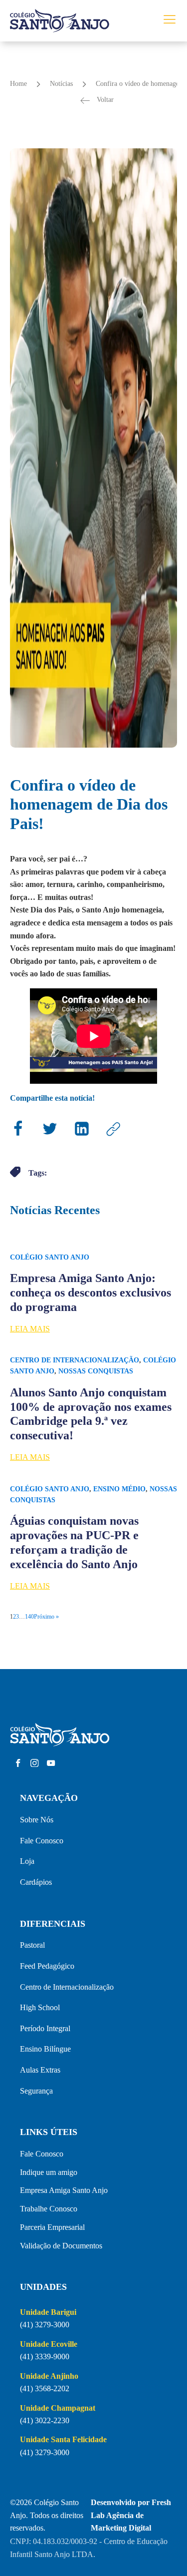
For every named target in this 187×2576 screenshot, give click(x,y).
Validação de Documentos (61, 2246)
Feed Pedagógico (47, 1966)
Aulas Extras (40, 2070)
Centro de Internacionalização (75, 1360)
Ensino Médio (119, 1489)
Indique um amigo (49, 2172)
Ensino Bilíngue (45, 2049)
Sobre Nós (37, 1820)
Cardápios (36, 1882)
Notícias (61, 84)
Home (18, 84)
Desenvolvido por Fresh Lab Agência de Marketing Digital (131, 2515)
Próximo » (46, 1617)
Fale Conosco (42, 1841)
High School (40, 2007)
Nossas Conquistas (96, 1371)
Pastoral (32, 1945)
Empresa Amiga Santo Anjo (64, 2190)
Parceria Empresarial (52, 2227)
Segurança (36, 2091)
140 (29, 1617)
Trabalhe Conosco (49, 2209)
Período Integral (45, 2028)
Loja (27, 1861)
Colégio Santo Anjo (50, 1257)
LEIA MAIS (30, 1329)
